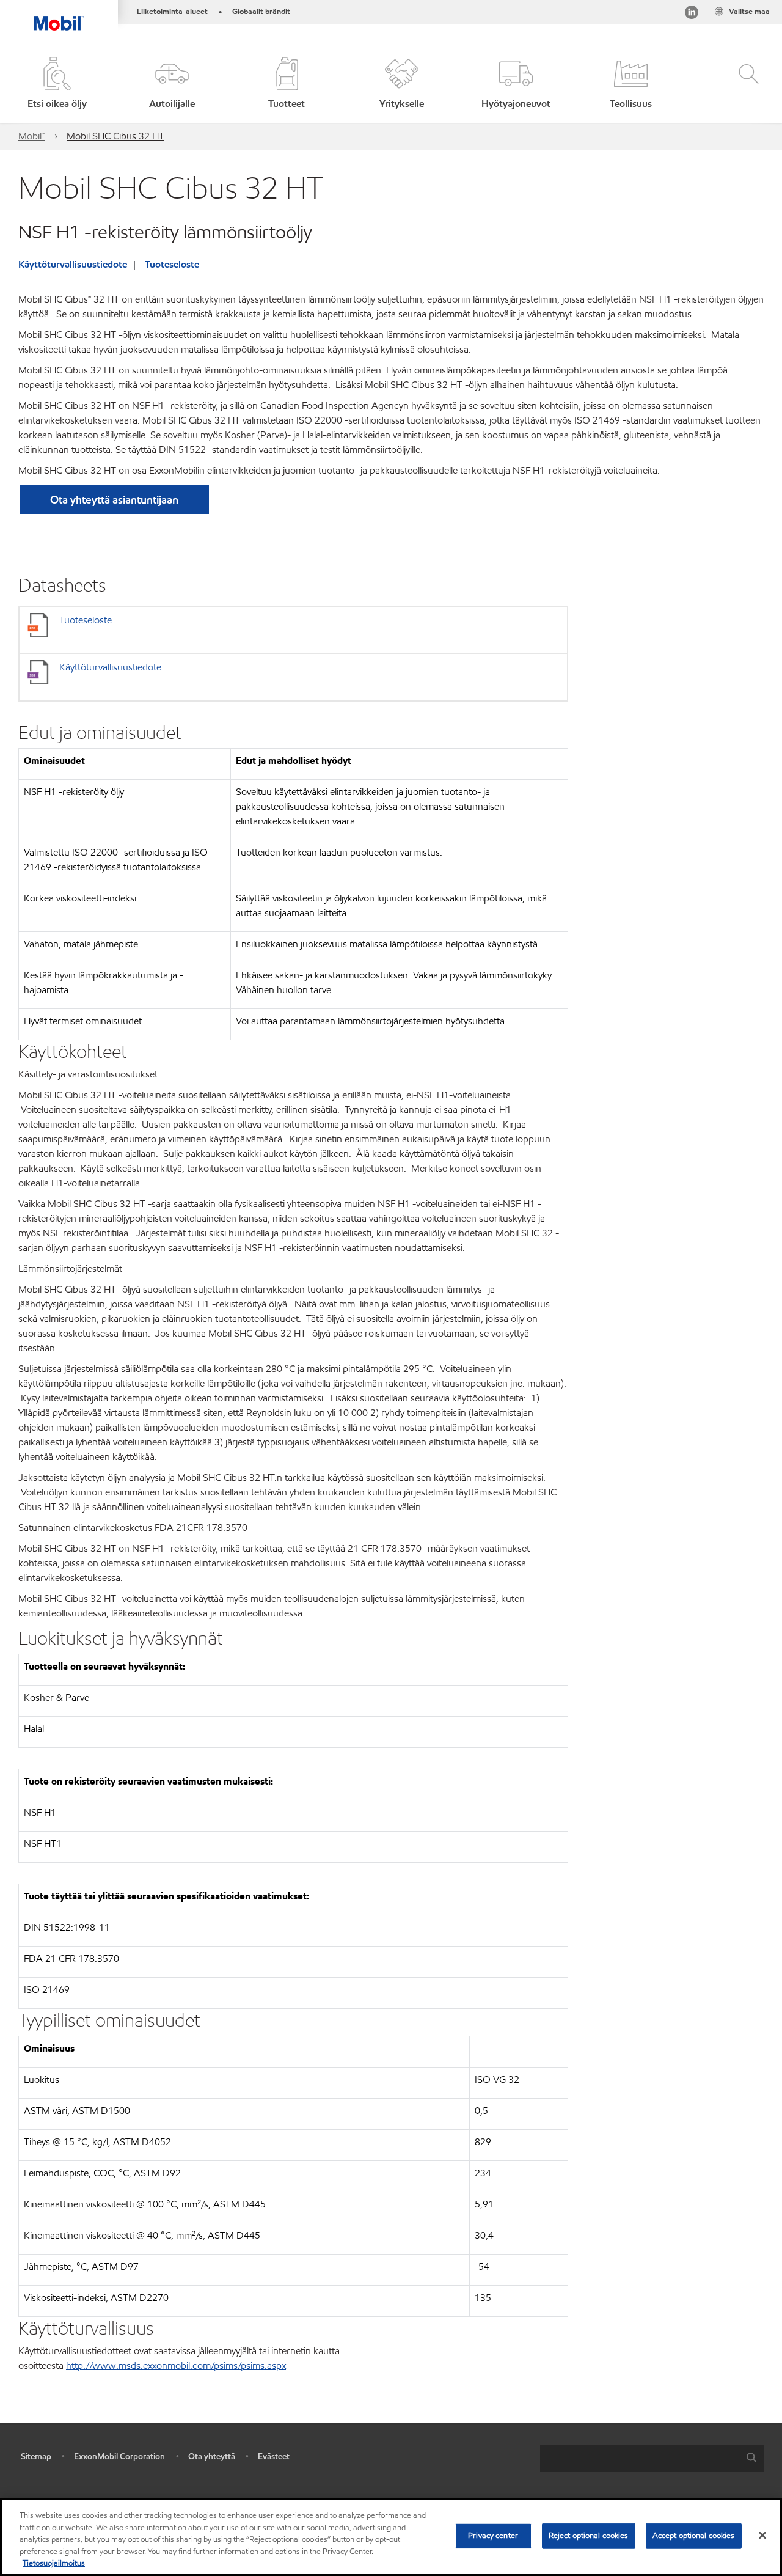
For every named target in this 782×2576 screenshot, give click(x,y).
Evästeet (274, 2457)
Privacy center (493, 2536)
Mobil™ (31, 136)
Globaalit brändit (261, 12)
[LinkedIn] (692, 14)
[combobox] (652, 2458)
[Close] (762, 2536)
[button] (172, 84)
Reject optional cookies (589, 2536)
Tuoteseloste (172, 264)
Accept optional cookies (694, 2536)
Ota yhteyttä (212, 2457)
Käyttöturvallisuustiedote (73, 264)
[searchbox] (640, 2458)
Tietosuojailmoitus (54, 2563)
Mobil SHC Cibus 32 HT (115, 136)
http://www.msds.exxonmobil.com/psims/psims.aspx (176, 2365)
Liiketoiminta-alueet (172, 12)
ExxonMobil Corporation (119, 2457)
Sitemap (36, 2457)
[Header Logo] (59, 15)
